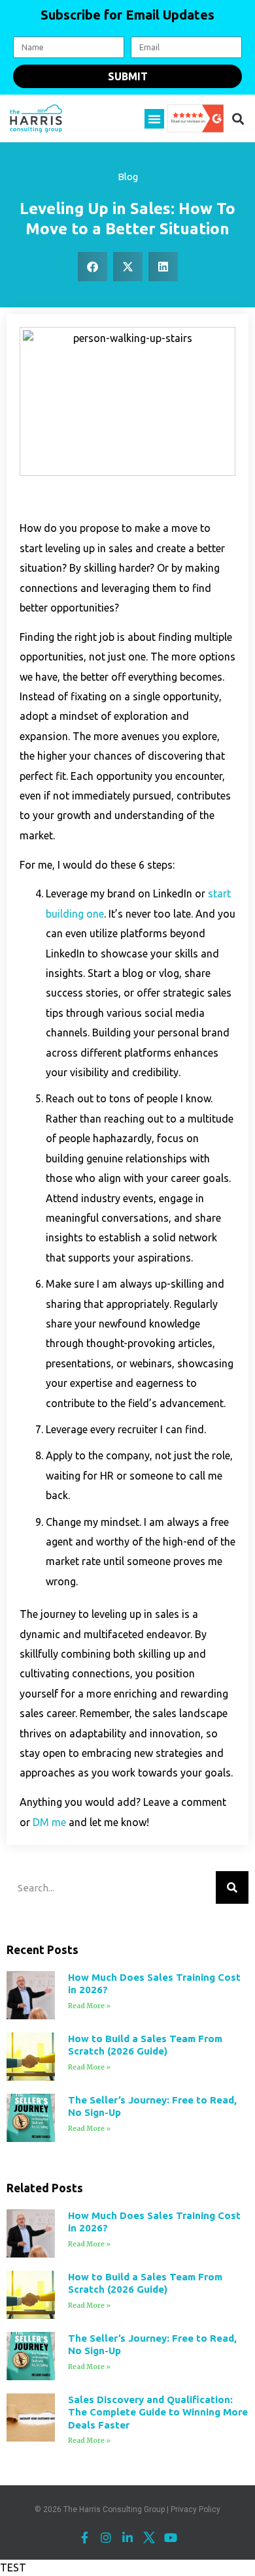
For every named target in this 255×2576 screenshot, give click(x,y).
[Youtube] (171, 2537)
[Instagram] (106, 2537)
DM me (49, 1822)
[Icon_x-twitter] (149, 2537)
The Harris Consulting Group (114, 2509)
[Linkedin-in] (127, 2537)
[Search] (232, 1887)
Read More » (89, 2006)
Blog (128, 177)
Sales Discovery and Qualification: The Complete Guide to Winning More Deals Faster (158, 2412)
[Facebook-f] (84, 2537)
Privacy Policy (195, 2509)
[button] (154, 119)
